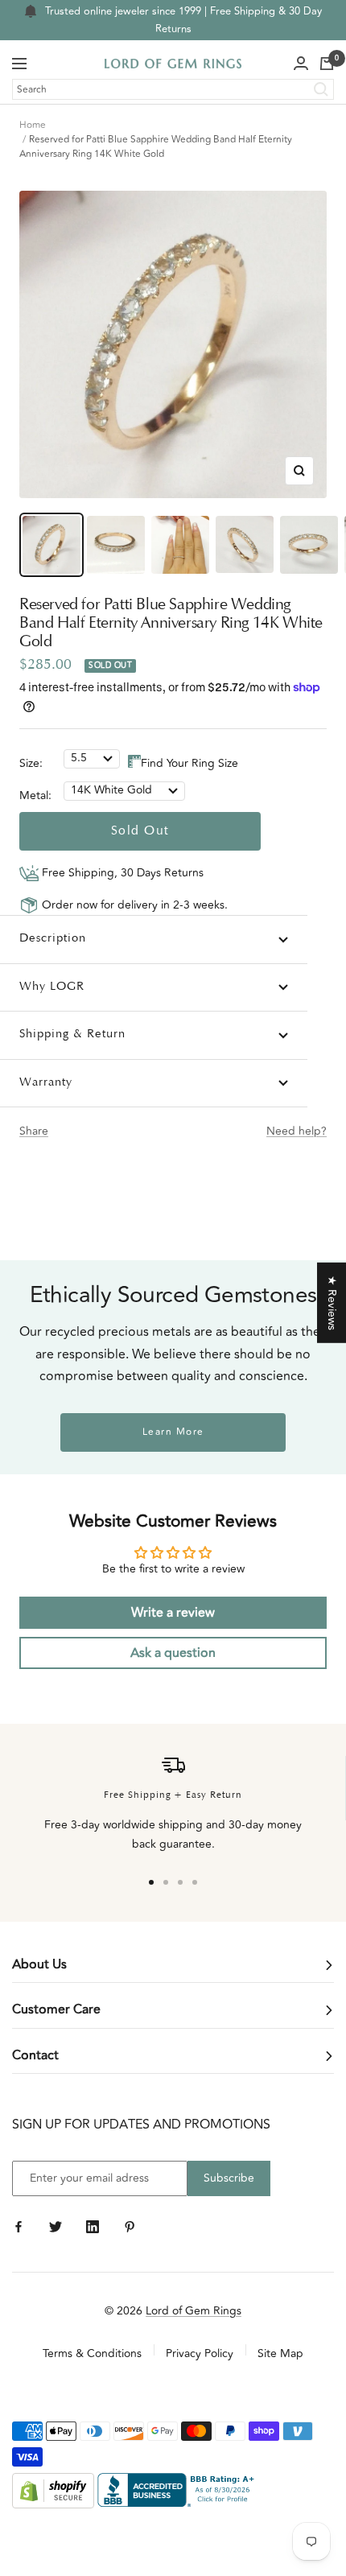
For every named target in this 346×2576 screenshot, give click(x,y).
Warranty (46, 1083)
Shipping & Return (72, 1035)
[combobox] (173, 89)
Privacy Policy (200, 2353)
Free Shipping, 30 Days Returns (121, 873)
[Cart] (327, 64)
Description (53, 939)
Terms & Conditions (92, 2353)
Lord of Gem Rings (194, 2311)
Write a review (173, 1613)
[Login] (301, 64)
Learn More (173, 1432)
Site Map (280, 2353)
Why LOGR (52, 987)
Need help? (297, 1131)
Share (34, 1131)
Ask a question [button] (173, 1653)
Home (33, 125)
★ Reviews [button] (332, 1302)
